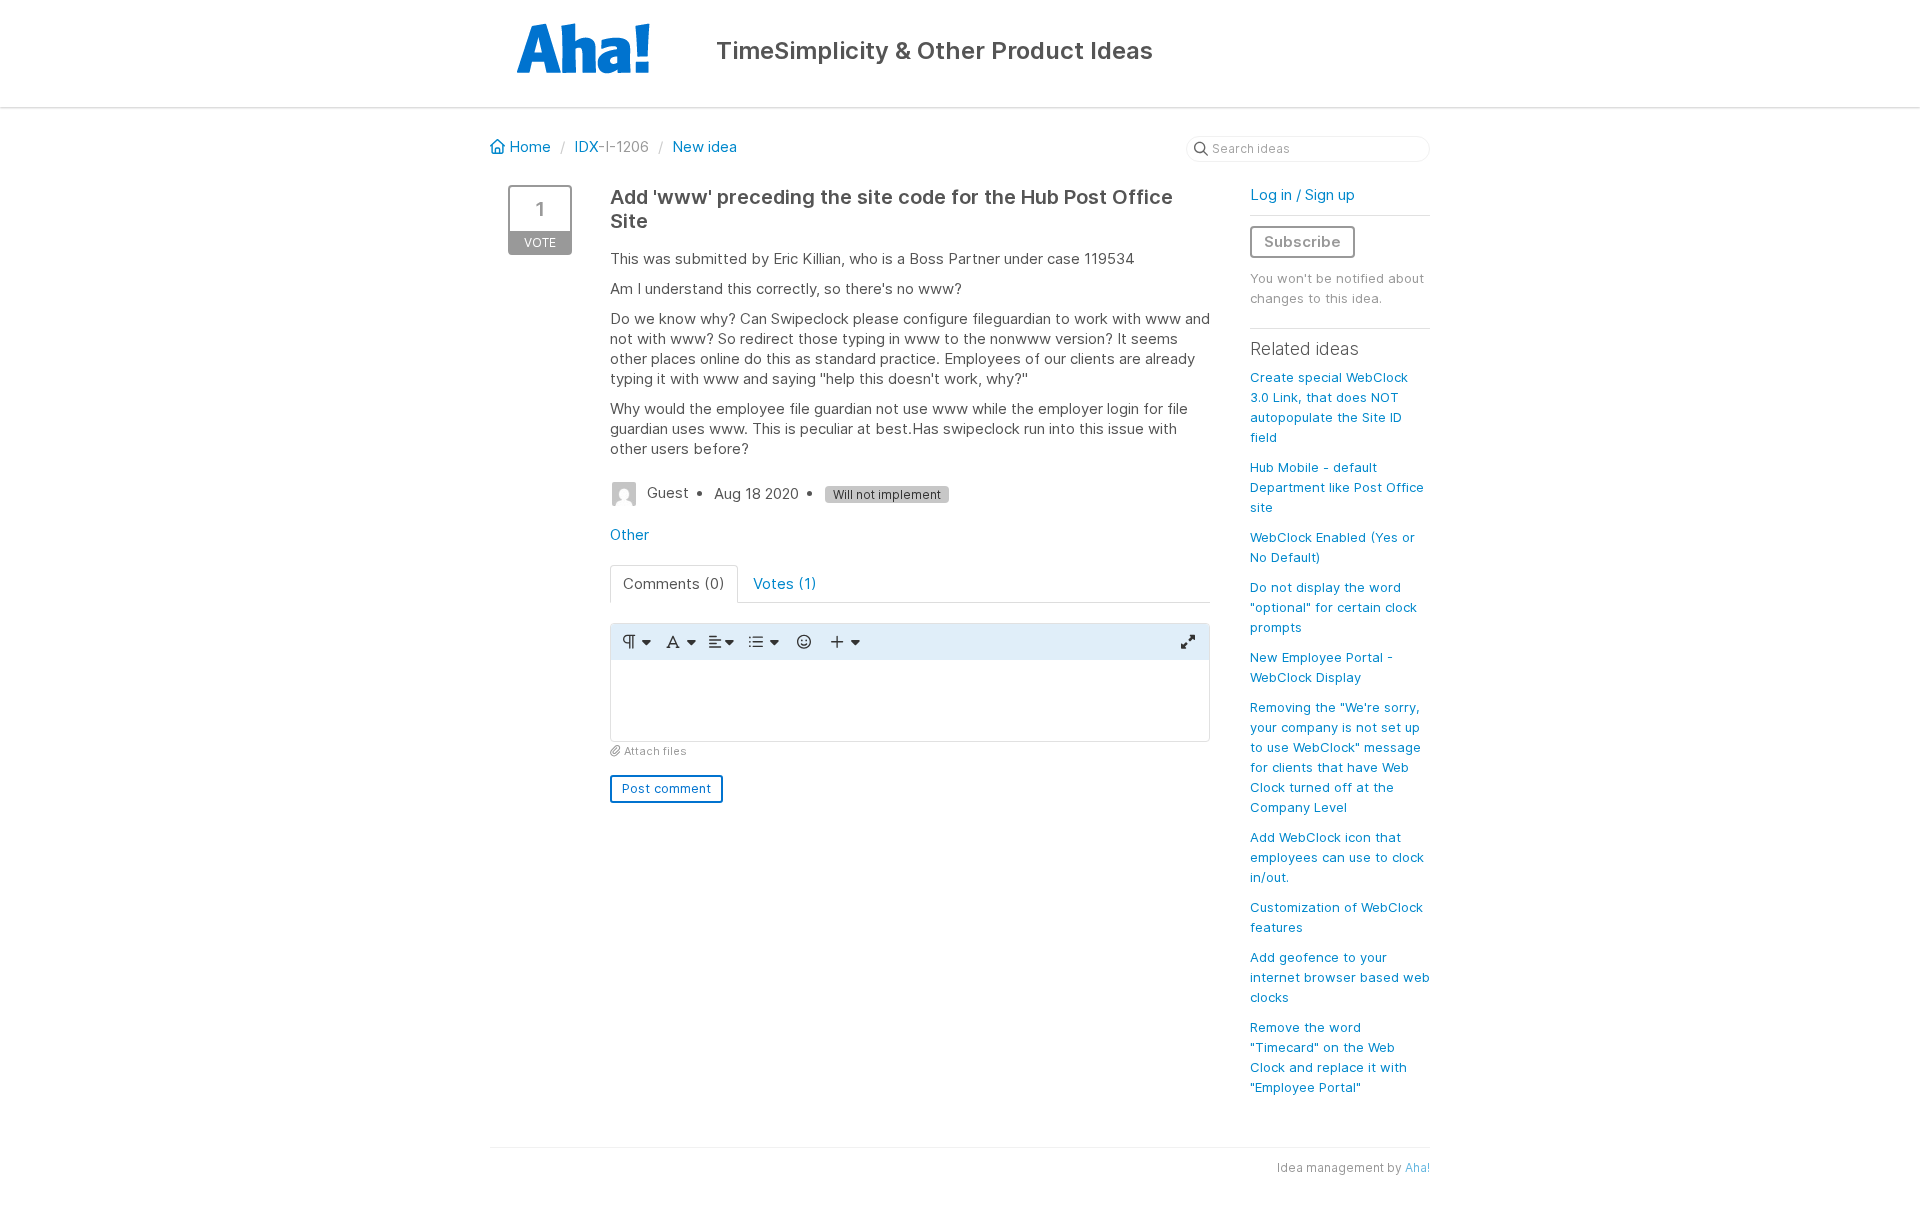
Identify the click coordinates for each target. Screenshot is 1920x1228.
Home (530, 146)
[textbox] (910, 700)
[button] (635, 642)
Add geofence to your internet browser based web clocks (1340, 977)
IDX (586, 146)
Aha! (1417, 1167)
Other (629, 534)
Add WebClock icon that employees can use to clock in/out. (1337, 857)
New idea (704, 146)
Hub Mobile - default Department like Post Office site (1337, 487)
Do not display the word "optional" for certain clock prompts (1333, 607)
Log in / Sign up (1302, 194)
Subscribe (1302, 241)
